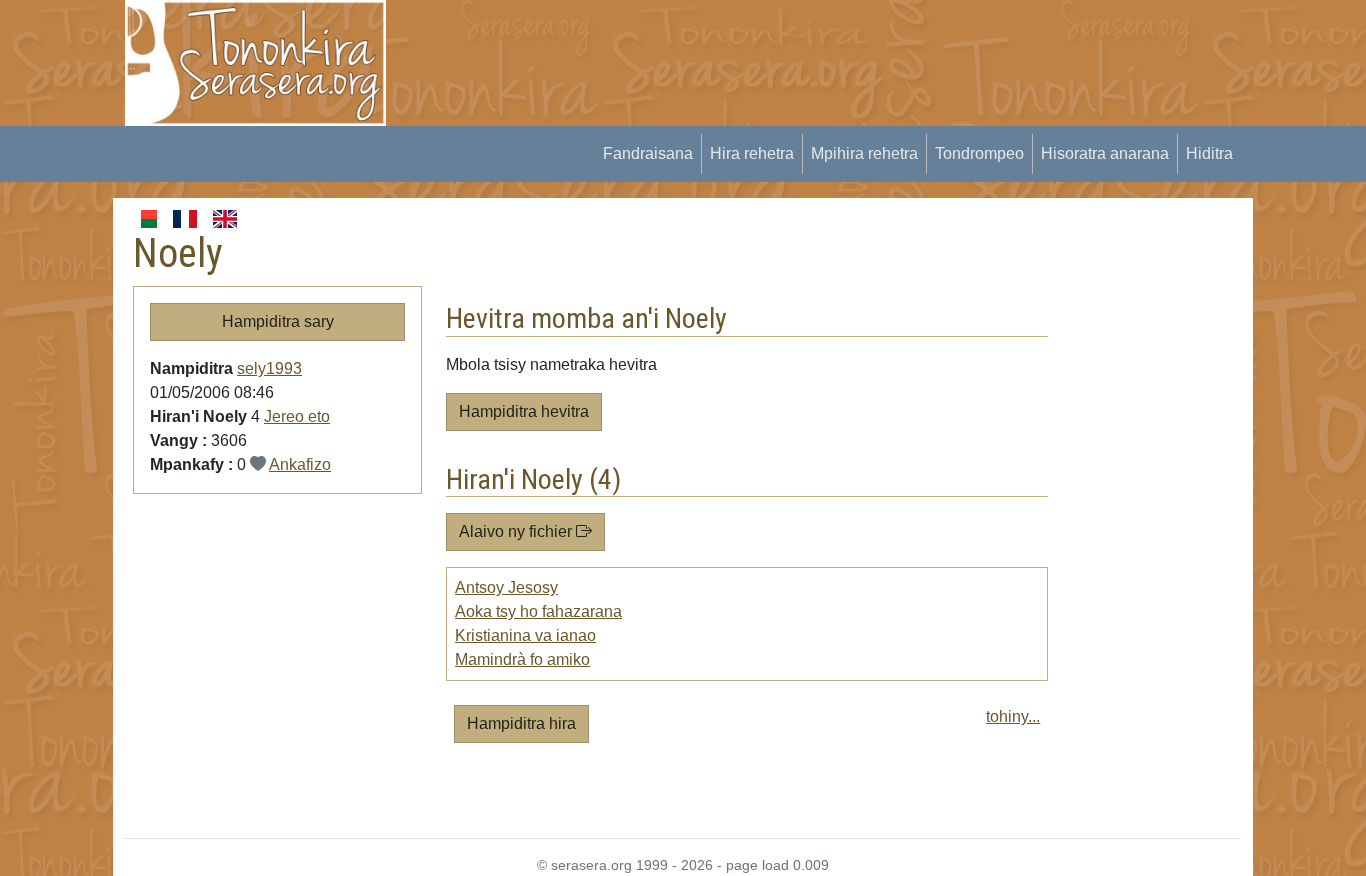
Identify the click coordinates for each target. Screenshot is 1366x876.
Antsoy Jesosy (506, 587)
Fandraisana (648, 153)
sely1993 (269, 368)
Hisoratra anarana (1105, 153)
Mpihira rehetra (864, 153)
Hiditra (1209, 153)
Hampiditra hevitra (524, 411)
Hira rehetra (752, 153)
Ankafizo (300, 464)
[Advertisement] (774, 45)
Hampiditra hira (521, 723)
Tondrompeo (979, 153)
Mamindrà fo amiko (522, 659)
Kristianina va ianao (525, 635)
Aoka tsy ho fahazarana (538, 611)
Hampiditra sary (278, 321)
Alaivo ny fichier (517, 531)
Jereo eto (297, 416)
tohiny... (1013, 716)
